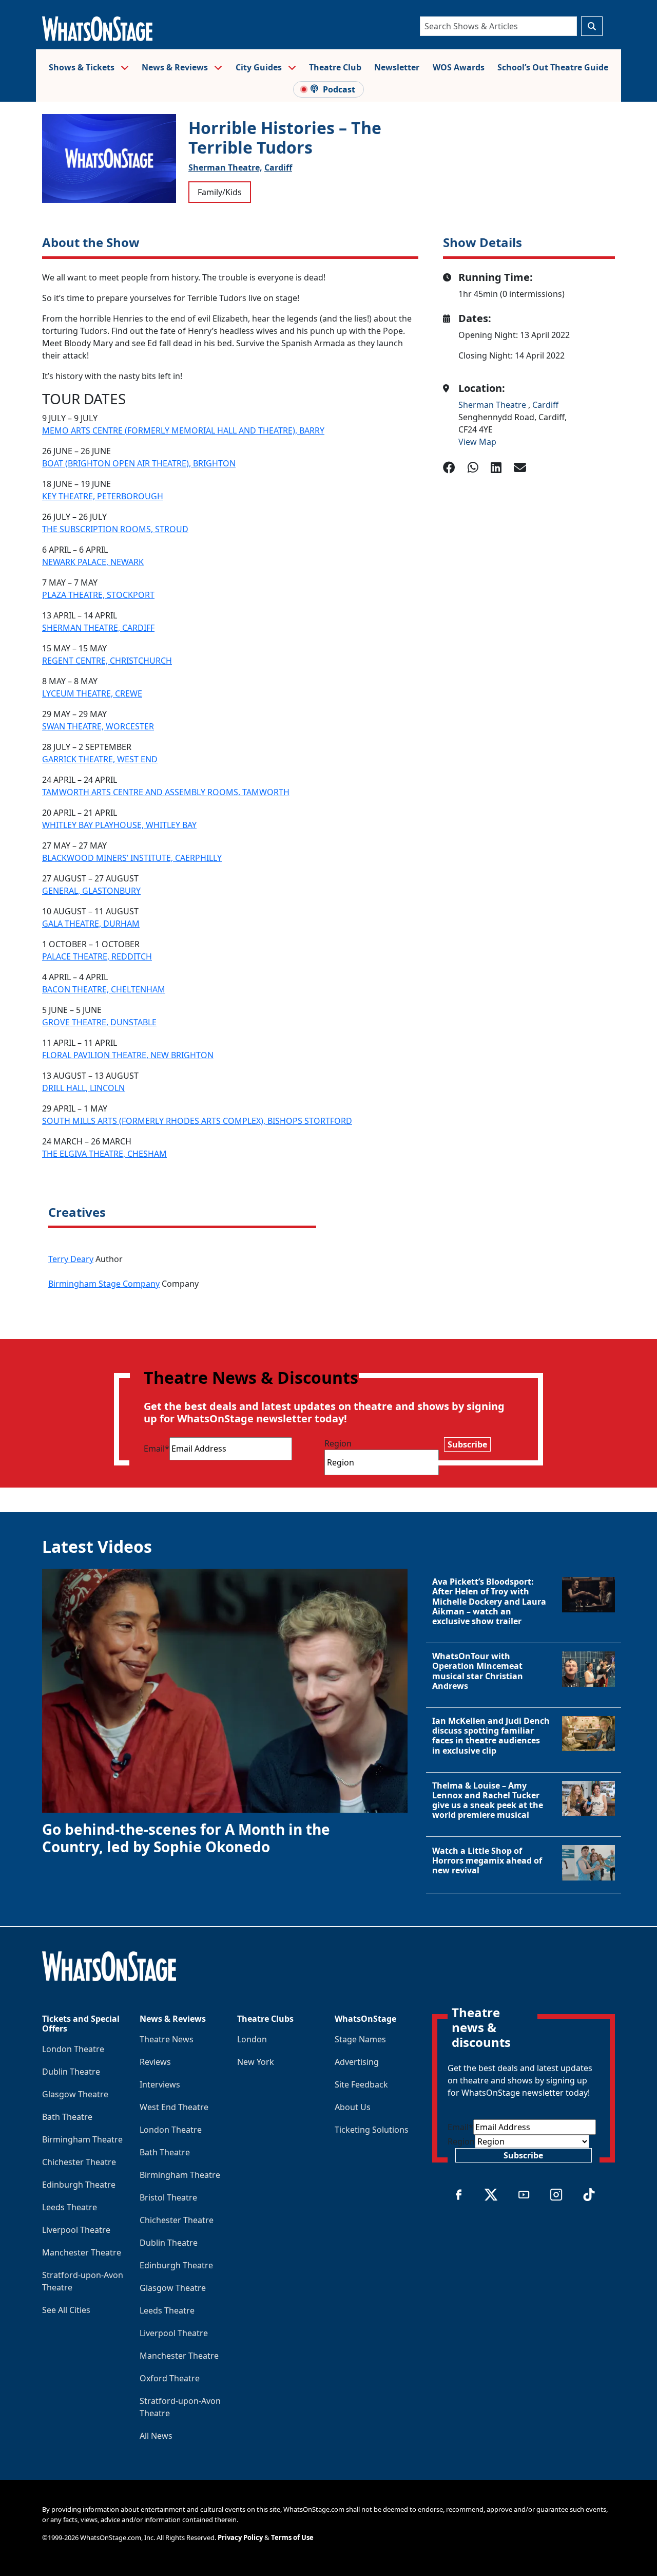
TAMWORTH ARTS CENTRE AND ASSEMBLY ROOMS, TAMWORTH (166, 792)
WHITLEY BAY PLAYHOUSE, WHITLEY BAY (119, 825)
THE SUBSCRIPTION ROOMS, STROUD (115, 529)
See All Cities (66, 2310)
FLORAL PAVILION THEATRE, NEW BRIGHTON (128, 1055)
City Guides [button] (260, 67)
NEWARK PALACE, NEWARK (93, 562)
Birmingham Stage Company (104, 1284)
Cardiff (278, 167)
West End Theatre (174, 2107)
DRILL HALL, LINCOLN (83, 1088)
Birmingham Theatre (82, 2139)
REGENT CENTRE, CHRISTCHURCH (107, 661)
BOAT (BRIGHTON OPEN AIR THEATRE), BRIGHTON (139, 463)
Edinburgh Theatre (79, 2185)
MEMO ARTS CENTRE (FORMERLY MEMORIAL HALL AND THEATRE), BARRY (183, 430)
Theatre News (167, 2039)
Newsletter (397, 67)
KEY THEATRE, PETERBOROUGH (103, 496)
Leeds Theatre (70, 2207)
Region (338, 1443)
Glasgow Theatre (75, 2094)
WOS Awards (459, 67)
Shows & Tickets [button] (83, 67)
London (252, 2039)
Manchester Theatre (82, 2252)
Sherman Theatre (493, 405)
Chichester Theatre (79, 2162)
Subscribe (467, 1444)
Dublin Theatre (71, 2072)
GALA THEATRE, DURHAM (91, 924)
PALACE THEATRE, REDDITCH (97, 956)
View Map (477, 442)
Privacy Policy (240, 2537)
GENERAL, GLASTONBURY (91, 891)
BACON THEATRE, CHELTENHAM (104, 989)
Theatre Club (335, 67)
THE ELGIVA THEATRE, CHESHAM (104, 1154)
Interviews (160, 2084)
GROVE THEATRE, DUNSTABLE (99, 1022)
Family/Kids (220, 192)
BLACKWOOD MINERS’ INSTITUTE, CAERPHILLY (132, 858)
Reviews (155, 2062)
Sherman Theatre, (225, 167)
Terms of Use (292, 2537)
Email (157, 1449)
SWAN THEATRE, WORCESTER (98, 726)
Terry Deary (71, 1259)
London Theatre (73, 2049)
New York (256, 2062)
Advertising (357, 2062)
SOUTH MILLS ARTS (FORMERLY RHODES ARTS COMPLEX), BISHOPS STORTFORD (197, 1121)
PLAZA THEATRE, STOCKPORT (98, 595)
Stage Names (360, 2039)
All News (156, 2436)
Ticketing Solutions (372, 2130)
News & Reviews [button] (176, 67)
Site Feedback (361, 2084)
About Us (353, 2107)
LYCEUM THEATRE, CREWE (92, 693)
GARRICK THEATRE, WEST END (100, 759)
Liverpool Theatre (76, 2230)
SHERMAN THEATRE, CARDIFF (98, 628)
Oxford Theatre (170, 2378)
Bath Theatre (67, 2117)
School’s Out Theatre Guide (553, 67)
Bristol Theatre (168, 2197)
